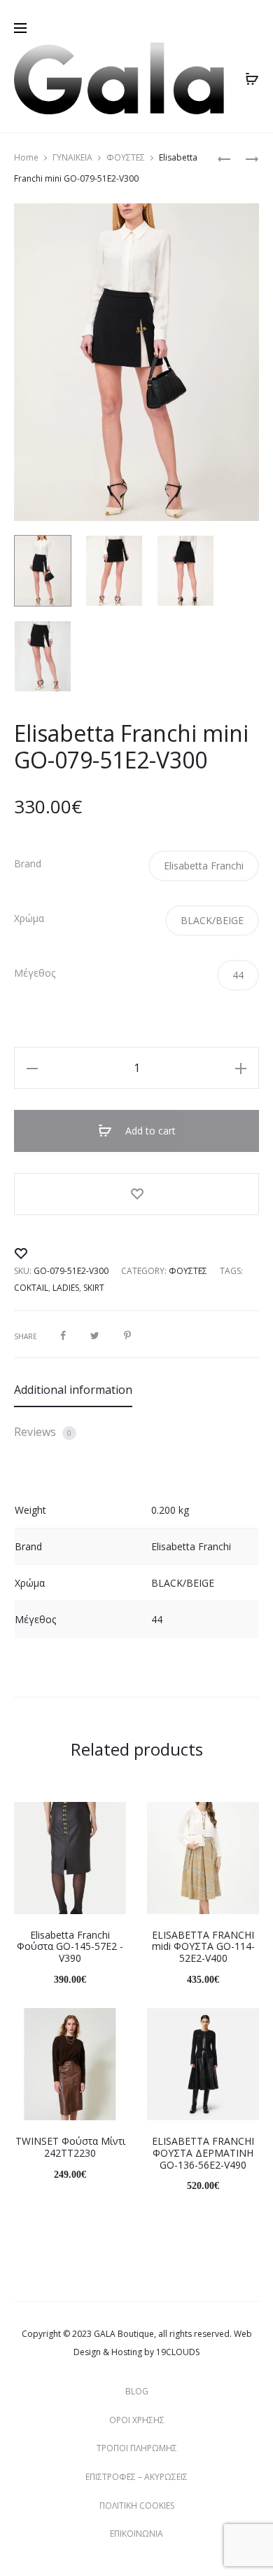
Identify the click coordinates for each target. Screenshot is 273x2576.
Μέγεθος (35, 973)
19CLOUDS (178, 2352)
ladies (66, 1288)
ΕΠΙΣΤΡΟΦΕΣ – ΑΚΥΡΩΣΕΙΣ (136, 2477)
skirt (94, 1288)
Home (26, 157)
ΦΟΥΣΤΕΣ (126, 157)
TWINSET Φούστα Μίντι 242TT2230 (70, 2147)
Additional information (73, 1390)
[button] (204, 866)
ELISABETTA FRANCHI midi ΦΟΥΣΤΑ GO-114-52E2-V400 (203, 1947)
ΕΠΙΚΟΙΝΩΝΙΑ (136, 2534)
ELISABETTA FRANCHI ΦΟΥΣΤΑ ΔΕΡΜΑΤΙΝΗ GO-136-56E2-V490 (203, 2153)
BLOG (137, 2391)
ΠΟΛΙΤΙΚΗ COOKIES (137, 2506)
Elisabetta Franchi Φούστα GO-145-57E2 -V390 (70, 1947)
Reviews (43, 1432)
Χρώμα (29, 918)
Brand (28, 864)
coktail (31, 1288)
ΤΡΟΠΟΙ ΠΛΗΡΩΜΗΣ (137, 2448)
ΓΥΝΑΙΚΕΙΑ (72, 157)
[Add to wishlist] (136, 1194)
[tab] (136, 1390)
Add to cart (149, 1131)
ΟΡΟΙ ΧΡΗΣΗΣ (137, 2420)
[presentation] (22, 1858)
